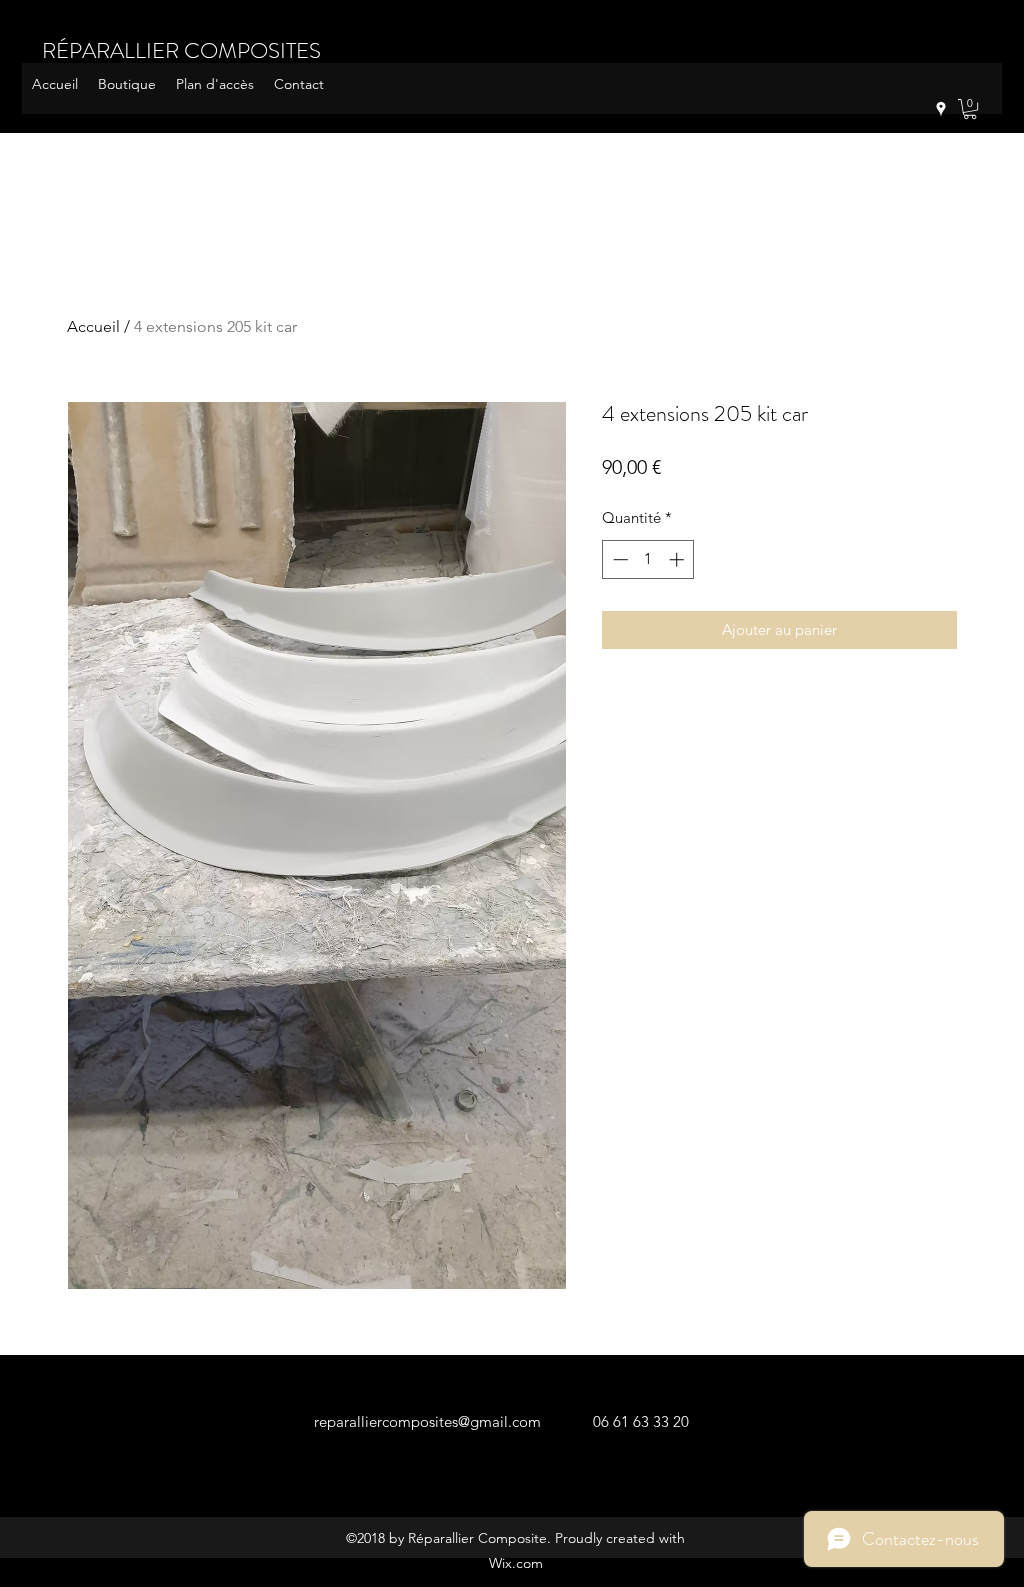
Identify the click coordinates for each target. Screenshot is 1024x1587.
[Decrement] (618, 559)
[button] (970, 109)
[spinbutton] (648, 559)
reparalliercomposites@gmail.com (427, 1421)
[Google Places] (941, 109)
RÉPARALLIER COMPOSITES (181, 50)
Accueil (93, 326)
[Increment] (678, 559)
